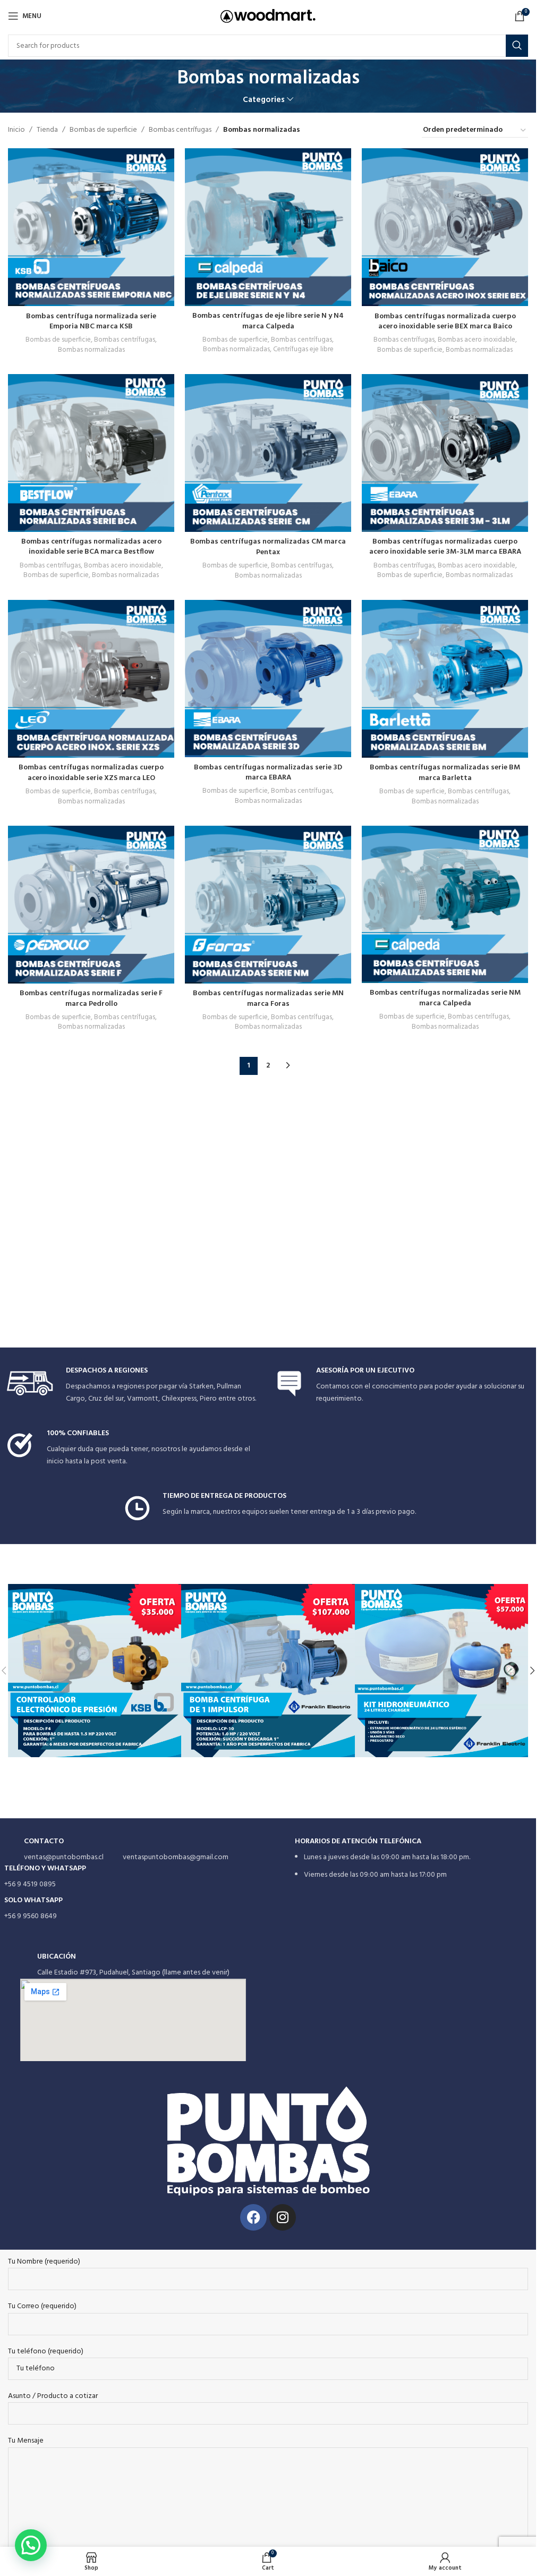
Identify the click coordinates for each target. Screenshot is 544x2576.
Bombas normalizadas (91, 350)
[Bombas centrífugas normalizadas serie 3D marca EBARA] (268, 679)
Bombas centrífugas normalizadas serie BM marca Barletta (445, 773)
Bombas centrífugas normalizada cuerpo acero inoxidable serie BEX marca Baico (445, 322)
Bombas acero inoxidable (477, 340)
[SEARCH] (517, 46)
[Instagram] (283, 2217)
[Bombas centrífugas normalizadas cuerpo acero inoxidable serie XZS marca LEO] (91, 679)
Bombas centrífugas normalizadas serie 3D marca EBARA (268, 773)
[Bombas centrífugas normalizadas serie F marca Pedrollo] (91, 905)
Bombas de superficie (103, 130)
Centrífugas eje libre (303, 349)
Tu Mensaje (26, 2441)
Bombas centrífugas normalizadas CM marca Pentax (268, 547)
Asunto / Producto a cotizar (53, 2396)
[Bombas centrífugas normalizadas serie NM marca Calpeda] (445, 904)
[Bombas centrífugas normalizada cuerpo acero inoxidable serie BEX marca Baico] (445, 227)
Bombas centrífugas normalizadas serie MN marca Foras (268, 999)
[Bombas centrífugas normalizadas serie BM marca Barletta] (445, 679)
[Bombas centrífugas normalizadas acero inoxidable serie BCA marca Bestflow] (91, 453)
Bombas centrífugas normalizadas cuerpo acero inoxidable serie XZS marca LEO (91, 773)
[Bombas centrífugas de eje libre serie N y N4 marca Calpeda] (268, 227)
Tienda (47, 130)
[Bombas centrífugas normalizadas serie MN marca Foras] (268, 905)
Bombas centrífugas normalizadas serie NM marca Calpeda (445, 998)
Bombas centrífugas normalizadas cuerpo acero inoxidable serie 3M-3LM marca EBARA (445, 547)
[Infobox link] (134, 1386)
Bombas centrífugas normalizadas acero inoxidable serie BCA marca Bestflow (91, 547)
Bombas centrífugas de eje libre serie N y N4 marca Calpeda (268, 321)
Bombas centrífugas (180, 130)
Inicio (16, 130)
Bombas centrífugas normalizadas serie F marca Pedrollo (91, 999)
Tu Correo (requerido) (42, 2307)
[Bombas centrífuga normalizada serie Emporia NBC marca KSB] (91, 227)
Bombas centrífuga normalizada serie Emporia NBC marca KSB (91, 322)
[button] (532, 1671)
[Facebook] (253, 2217)
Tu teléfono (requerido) (46, 2352)
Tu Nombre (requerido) (44, 2262)
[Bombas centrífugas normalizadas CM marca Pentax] (268, 453)
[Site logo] (268, 16)
